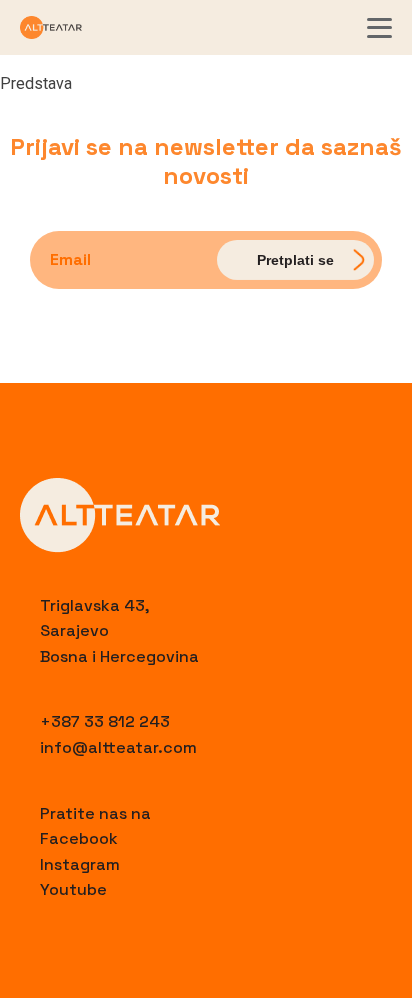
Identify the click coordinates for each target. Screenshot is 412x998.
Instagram (80, 864)
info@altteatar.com (118, 747)
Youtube (73, 889)
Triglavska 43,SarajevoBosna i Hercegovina (119, 631)
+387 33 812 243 (105, 721)
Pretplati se (295, 260)
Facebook (79, 838)
